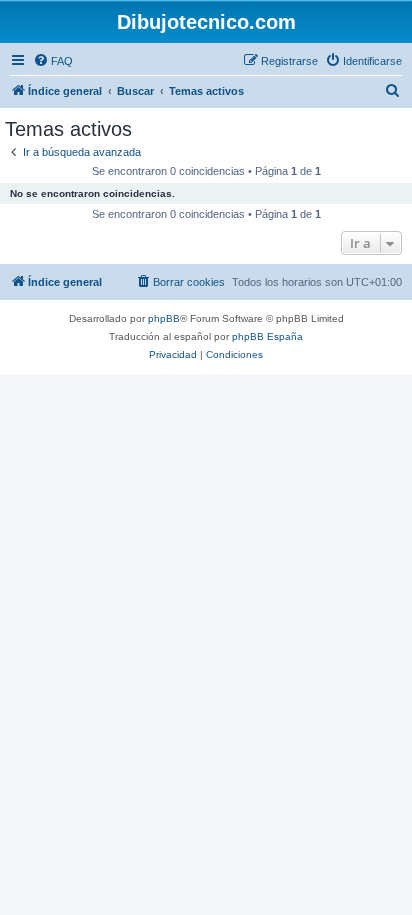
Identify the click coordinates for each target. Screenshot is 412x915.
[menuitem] (53, 61)
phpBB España (267, 336)
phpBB (164, 318)
